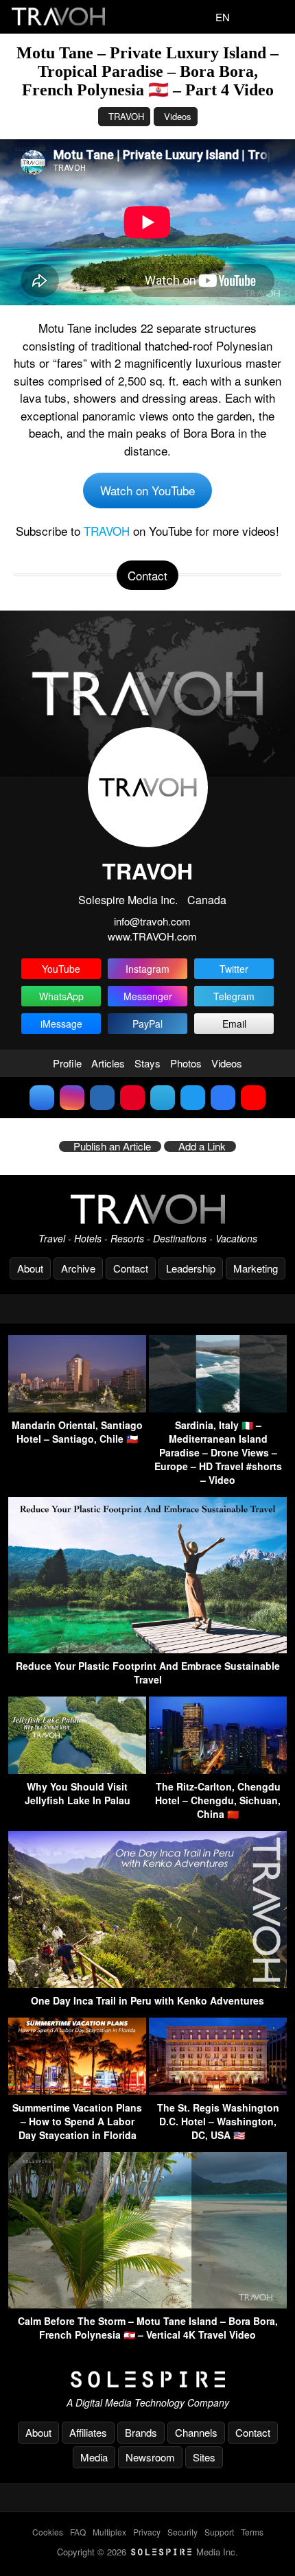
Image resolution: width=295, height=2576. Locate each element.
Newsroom (150, 2457)
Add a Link (202, 1146)
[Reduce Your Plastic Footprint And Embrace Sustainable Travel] (147, 1649)
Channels (196, 2432)
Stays (147, 1063)
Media (94, 2457)
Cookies (48, 2532)
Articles (108, 1063)
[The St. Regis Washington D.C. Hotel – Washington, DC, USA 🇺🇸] (218, 2091)
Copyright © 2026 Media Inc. (147, 2552)
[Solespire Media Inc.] (147, 2380)
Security (182, 2532)
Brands (141, 2432)
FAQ (78, 2532)
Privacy (147, 2532)
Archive (78, 1268)
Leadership (191, 1268)
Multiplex (109, 2532)
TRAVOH (126, 116)
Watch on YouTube (147, 490)
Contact (131, 1268)
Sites (204, 2457)
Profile (67, 1063)
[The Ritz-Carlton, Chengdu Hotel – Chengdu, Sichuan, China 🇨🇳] (218, 1770)
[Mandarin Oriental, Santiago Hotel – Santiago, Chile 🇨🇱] (77, 1408)
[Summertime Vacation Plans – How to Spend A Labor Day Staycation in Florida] (77, 2091)
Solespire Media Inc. (128, 900)
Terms (252, 2532)
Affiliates (88, 2432)
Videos (178, 116)
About (30, 1268)
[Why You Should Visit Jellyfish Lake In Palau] (77, 1770)
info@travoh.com (152, 921)
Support (219, 2532)
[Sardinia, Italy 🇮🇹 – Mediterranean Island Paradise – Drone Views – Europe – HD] (218, 1408)
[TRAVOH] (147, 1209)
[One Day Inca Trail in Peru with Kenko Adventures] (147, 1984)
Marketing (256, 1268)
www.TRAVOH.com (152, 936)
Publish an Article (112, 1146)
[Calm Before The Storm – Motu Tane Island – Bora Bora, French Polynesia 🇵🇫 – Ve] (147, 2304)
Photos (186, 1063)
